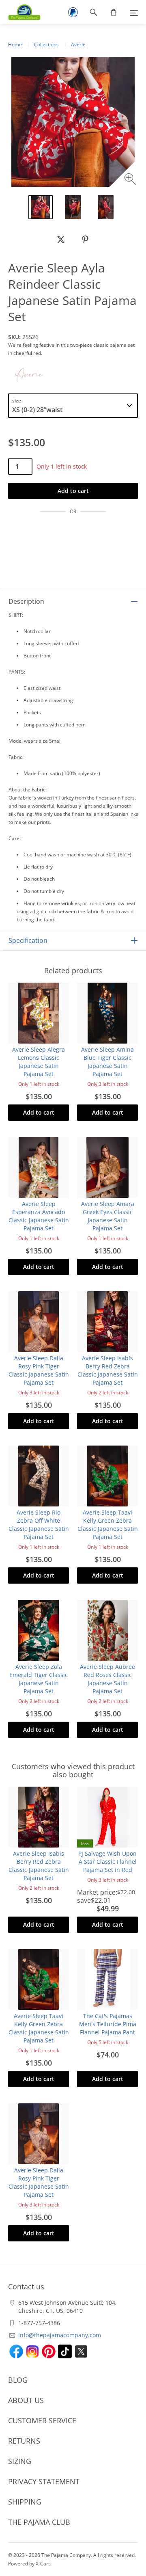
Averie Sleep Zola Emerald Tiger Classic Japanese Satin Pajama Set (39, 1679)
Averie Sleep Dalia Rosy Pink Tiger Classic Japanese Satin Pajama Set (39, 1370)
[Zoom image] (131, 180)
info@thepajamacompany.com (60, 2335)
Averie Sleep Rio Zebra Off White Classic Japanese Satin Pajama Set (39, 1525)
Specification (28, 940)
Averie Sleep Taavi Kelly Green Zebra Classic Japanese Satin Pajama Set (108, 1525)
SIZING (20, 2461)
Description (26, 601)
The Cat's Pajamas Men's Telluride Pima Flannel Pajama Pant (108, 2024)
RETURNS (24, 2441)
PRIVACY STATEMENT (44, 2481)
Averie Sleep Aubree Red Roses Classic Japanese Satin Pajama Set (107, 1679)
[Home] (20, 12)
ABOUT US (26, 2400)
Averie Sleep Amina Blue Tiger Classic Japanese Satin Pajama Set (107, 1062)
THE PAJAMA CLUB (39, 2522)
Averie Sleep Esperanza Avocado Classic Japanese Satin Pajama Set (39, 1216)
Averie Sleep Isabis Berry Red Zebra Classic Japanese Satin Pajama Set (108, 1370)
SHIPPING (25, 2502)
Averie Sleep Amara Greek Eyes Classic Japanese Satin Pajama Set (108, 1216)
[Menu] (134, 12)
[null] (61, 240)
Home (15, 44)
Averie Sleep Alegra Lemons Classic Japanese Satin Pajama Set (39, 1062)
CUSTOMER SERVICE (42, 2420)
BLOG (18, 2380)
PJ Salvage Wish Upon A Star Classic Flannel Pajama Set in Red (107, 1862)
